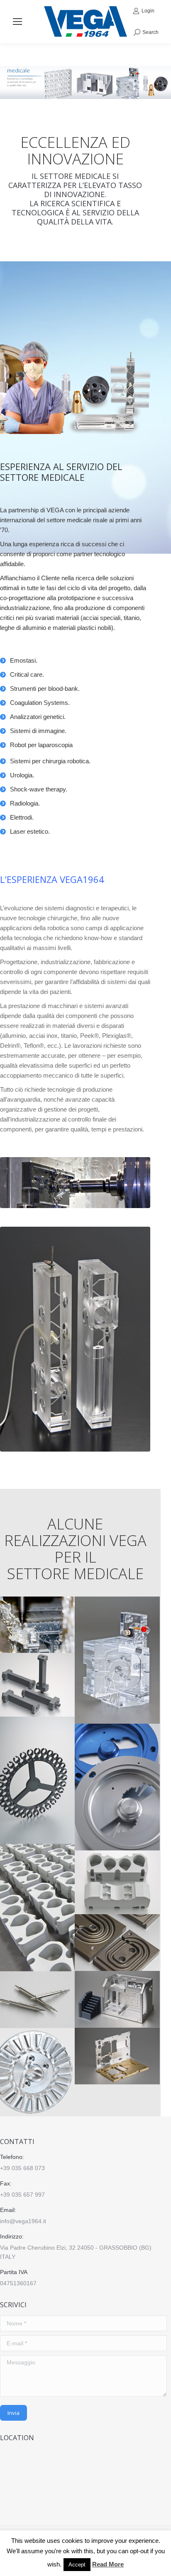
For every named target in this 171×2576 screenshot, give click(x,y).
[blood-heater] (117, 1943)
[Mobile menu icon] (17, 22)
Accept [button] (77, 2565)
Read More (108, 2564)
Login (148, 11)
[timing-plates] (117, 1787)
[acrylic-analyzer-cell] (117, 1660)
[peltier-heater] (117, 1882)
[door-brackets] (117, 2056)
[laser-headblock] (117, 1999)
